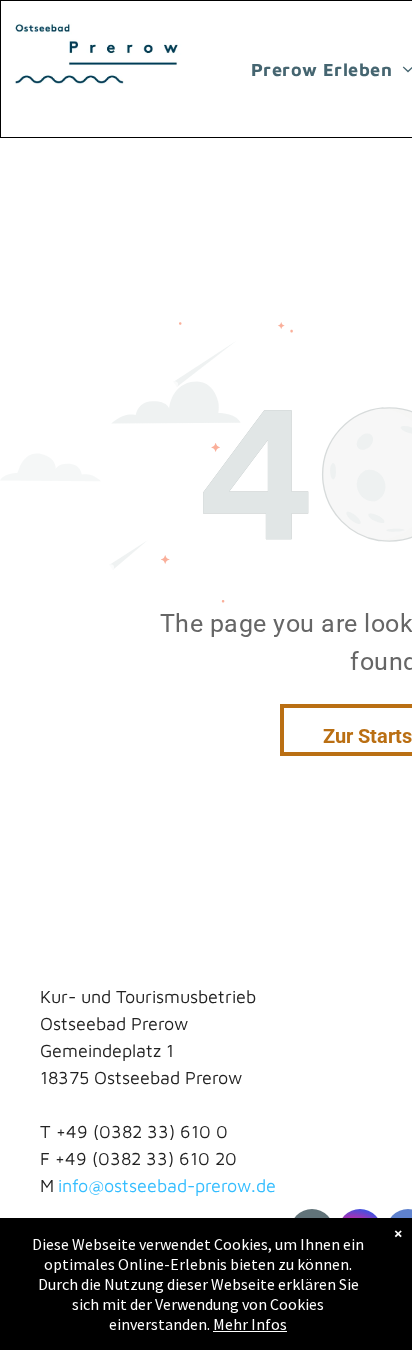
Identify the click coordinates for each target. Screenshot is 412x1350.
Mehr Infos (250, 1324)
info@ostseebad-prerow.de (167, 1185)
